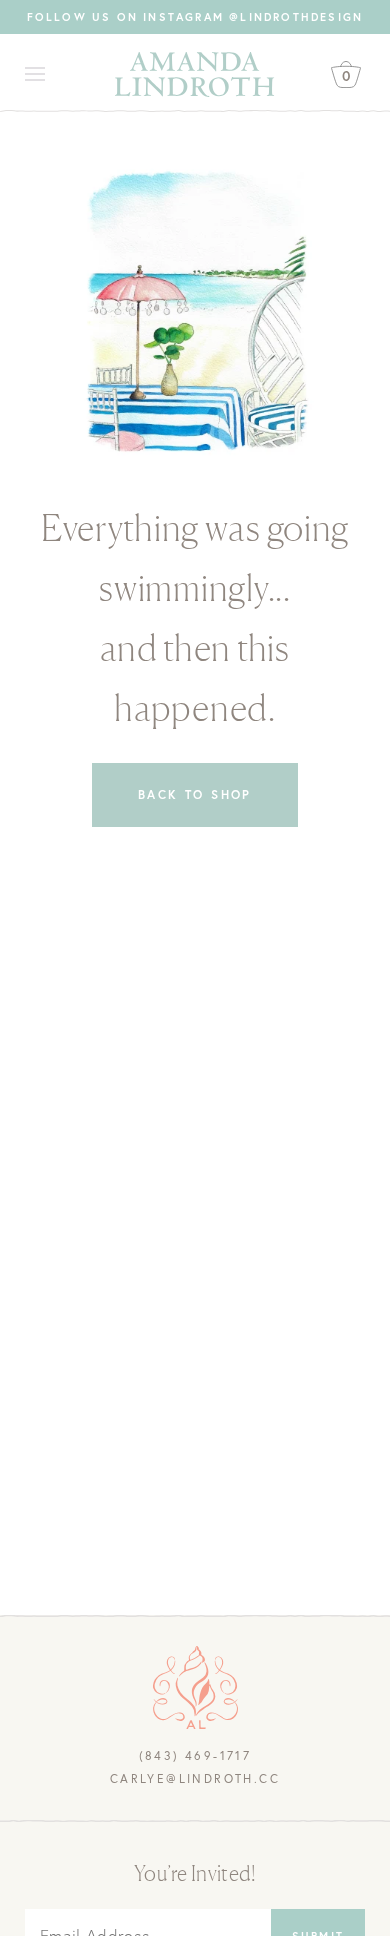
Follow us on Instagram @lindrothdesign (195, 17)
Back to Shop (195, 794)
